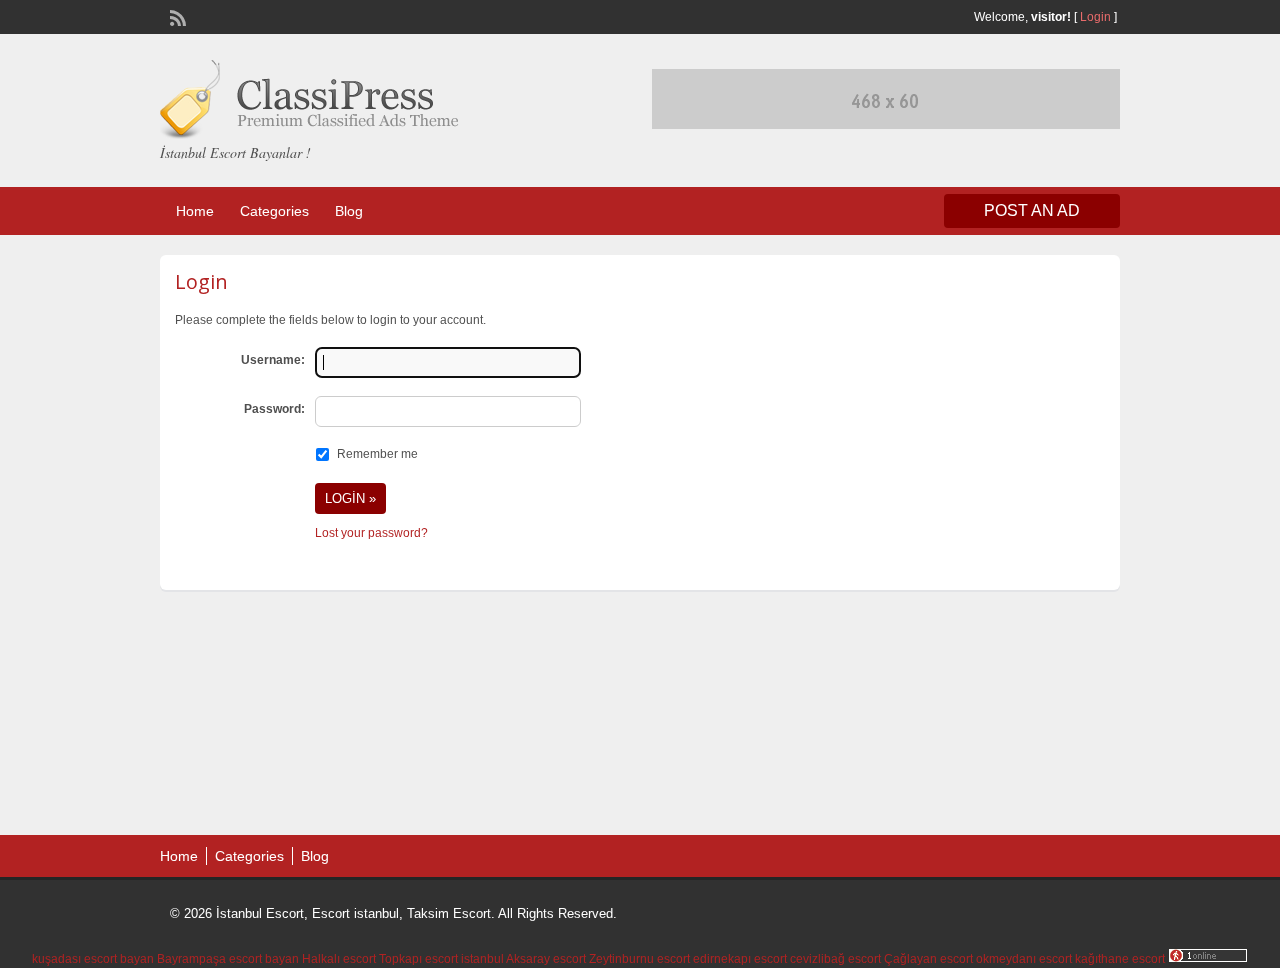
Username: (273, 360)
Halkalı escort (339, 959)
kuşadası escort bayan (93, 959)
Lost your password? (371, 533)
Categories (274, 211)
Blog (349, 211)
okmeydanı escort (1024, 959)
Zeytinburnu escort (639, 959)
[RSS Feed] (176, 16)
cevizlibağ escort (835, 959)
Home (195, 211)
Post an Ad (1032, 210)
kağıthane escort (1120, 959)
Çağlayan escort (928, 959)
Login (1095, 17)
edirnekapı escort (740, 959)
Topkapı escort (418, 959)
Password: (274, 409)
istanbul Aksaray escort (523, 959)
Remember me (377, 454)
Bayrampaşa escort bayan (228, 959)
